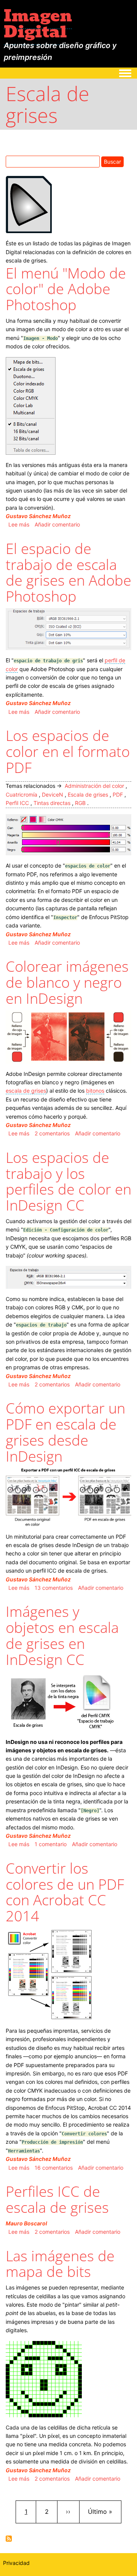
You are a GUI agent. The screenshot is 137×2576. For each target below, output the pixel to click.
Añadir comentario (57, 524)
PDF (118, 795)
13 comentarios (54, 1588)
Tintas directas (52, 803)
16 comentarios (54, 2168)
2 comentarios (52, 1133)
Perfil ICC (17, 803)
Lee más (19, 524)
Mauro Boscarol (26, 2223)
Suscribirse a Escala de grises (9, 2539)
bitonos (95, 1091)
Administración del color (94, 786)
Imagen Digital (38, 24)
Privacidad (16, 2563)
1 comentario (51, 1844)
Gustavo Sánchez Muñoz (38, 516)
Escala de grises (88, 795)
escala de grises (26, 1091)
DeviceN (53, 795)
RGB (80, 803)
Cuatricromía (22, 795)
